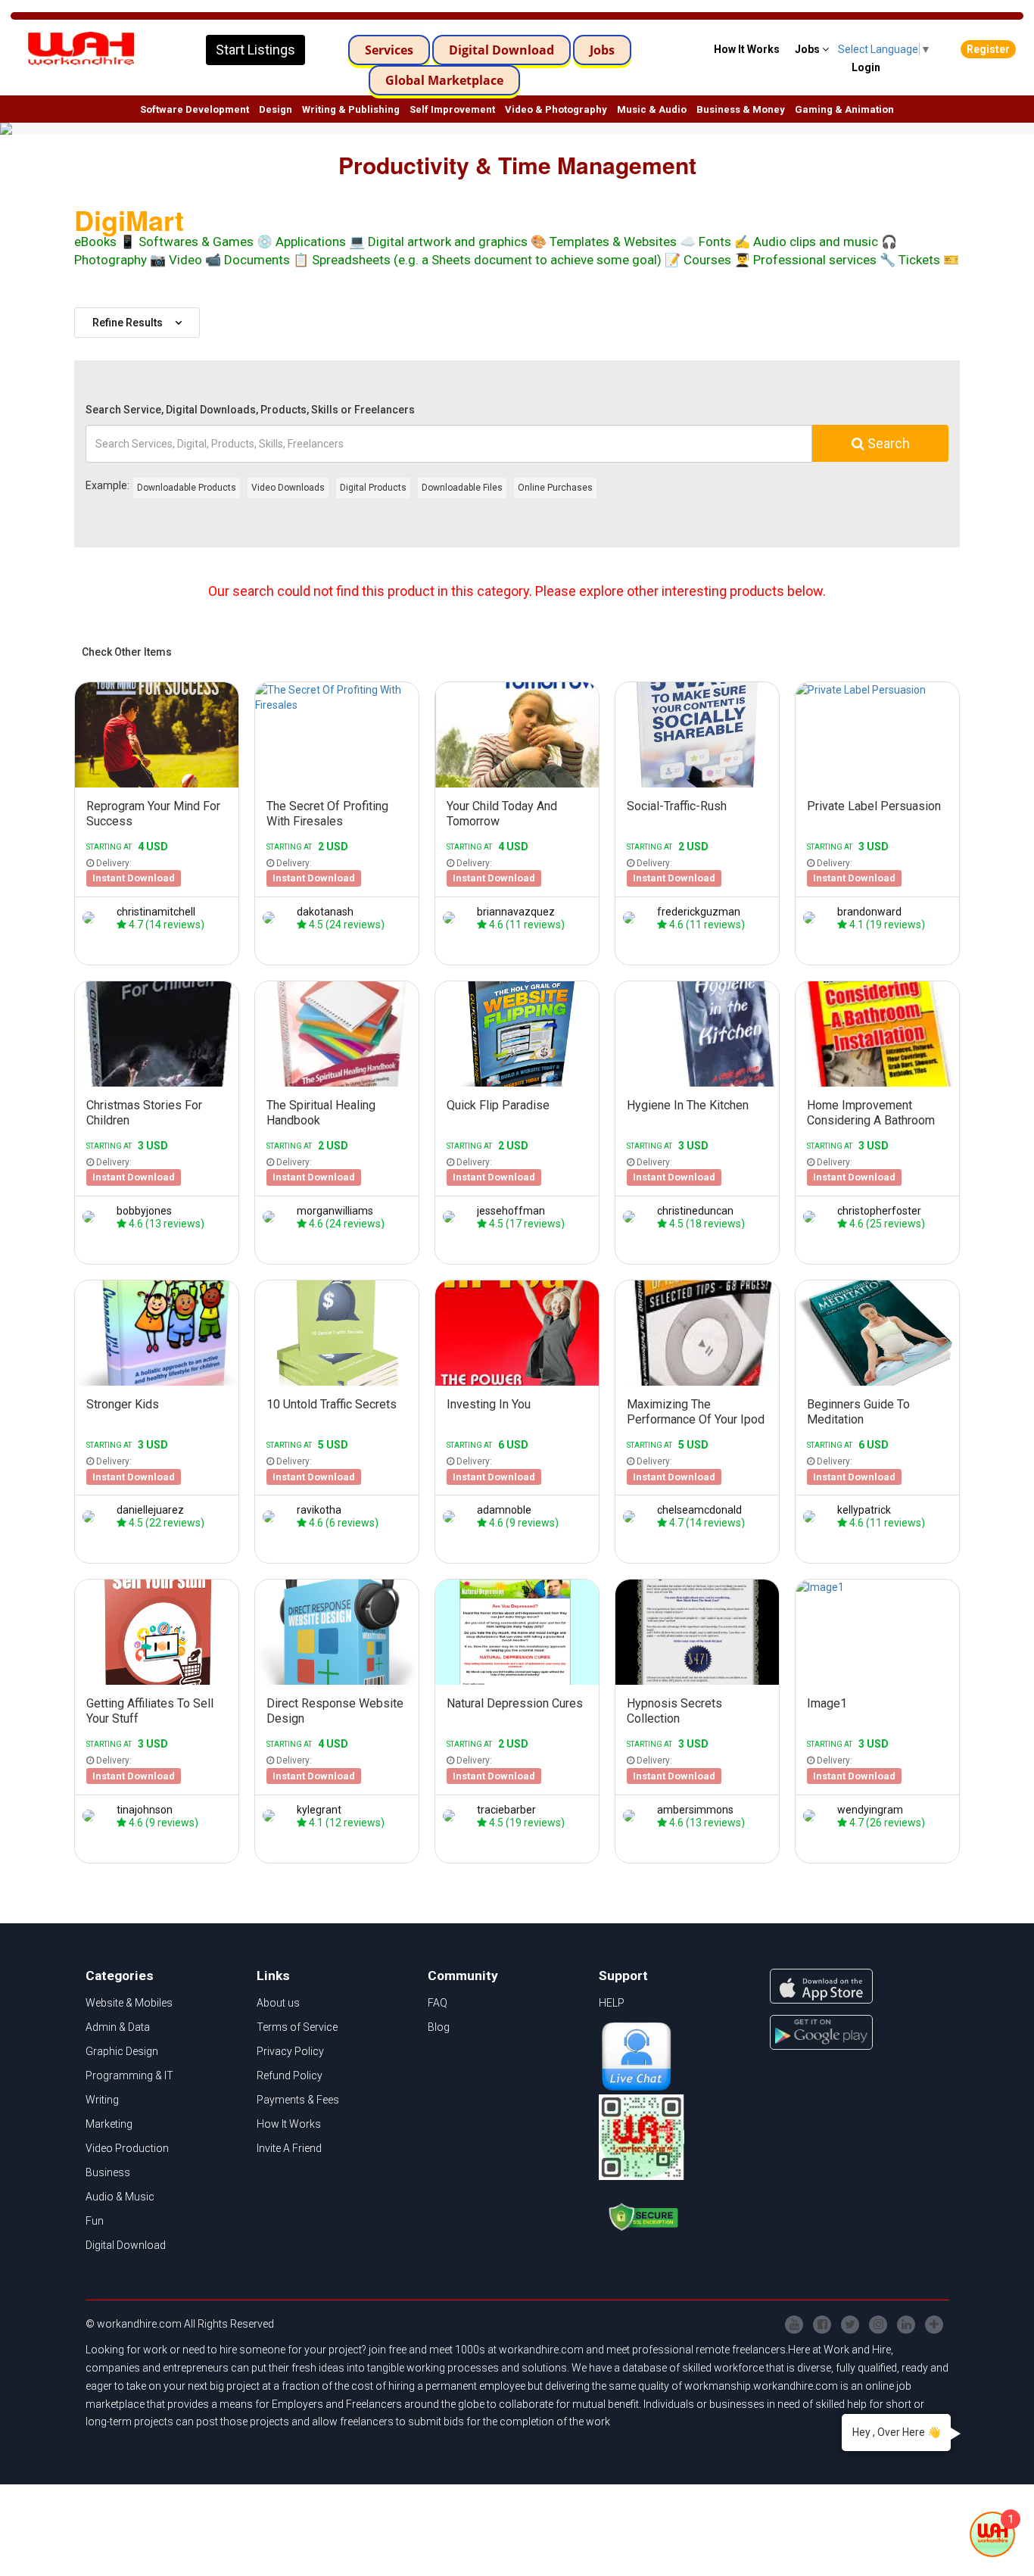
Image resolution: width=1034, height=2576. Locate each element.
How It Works (289, 2124)
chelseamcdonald (699, 1510)
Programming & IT (129, 2075)
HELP (612, 2003)
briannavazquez (516, 912)
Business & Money (741, 109)
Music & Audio (652, 109)
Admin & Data (118, 2027)
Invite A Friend (289, 2148)
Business (108, 2172)
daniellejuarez (150, 1510)
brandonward (869, 912)
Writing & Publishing (351, 109)
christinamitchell (156, 912)
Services (389, 50)
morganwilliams (335, 1211)
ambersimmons (695, 1810)
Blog (439, 2027)
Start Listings (255, 50)
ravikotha (319, 1510)
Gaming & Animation (844, 109)
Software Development (195, 109)
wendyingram (870, 1810)
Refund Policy (290, 2075)
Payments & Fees (298, 2100)
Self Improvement (452, 109)
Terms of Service (297, 2027)
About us (278, 2003)
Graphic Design (122, 2051)
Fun (95, 2221)
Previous (83, 734)
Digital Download (501, 50)
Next (231, 734)
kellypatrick (864, 1510)
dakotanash (325, 912)
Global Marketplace (444, 80)
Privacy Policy (290, 2051)
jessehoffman (511, 1211)
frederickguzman (699, 912)
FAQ (438, 2003)
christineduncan (695, 1211)
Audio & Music (120, 2197)
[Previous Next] (157, 735)
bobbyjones (144, 1211)
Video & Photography (556, 109)
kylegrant (319, 1810)
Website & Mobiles (129, 2003)
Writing (102, 2100)
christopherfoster (879, 1211)
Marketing (109, 2124)
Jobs (602, 50)
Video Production (127, 2148)
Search (887, 443)
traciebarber (506, 1810)
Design (276, 109)
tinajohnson (145, 1810)
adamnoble (504, 1510)
